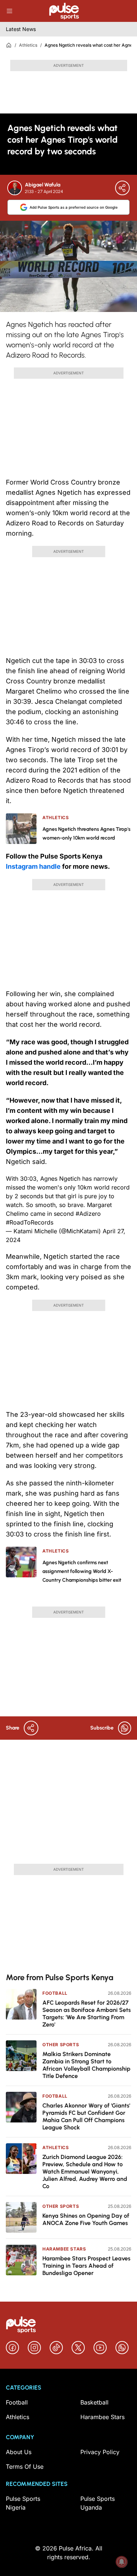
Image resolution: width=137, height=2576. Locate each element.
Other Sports (61, 2045)
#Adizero (88, 1214)
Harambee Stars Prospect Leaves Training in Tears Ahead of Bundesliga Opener (86, 2266)
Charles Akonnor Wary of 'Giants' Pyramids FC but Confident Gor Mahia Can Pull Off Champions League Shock (86, 2116)
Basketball (94, 2402)
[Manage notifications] (122, 2562)
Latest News (21, 29)
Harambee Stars (64, 2249)
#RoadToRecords (30, 1222)
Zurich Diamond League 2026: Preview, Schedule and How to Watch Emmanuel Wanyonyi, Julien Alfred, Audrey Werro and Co (85, 2172)
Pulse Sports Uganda (98, 2503)
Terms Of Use (25, 2467)
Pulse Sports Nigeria (23, 2503)
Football (55, 1993)
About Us (19, 2452)
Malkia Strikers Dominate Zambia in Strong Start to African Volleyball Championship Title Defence (86, 2065)
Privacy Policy (100, 2452)
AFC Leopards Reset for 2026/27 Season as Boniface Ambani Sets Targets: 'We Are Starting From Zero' (87, 2014)
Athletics (28, 45)
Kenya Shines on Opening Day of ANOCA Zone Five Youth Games (86, 2219)
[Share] (122, 188)
